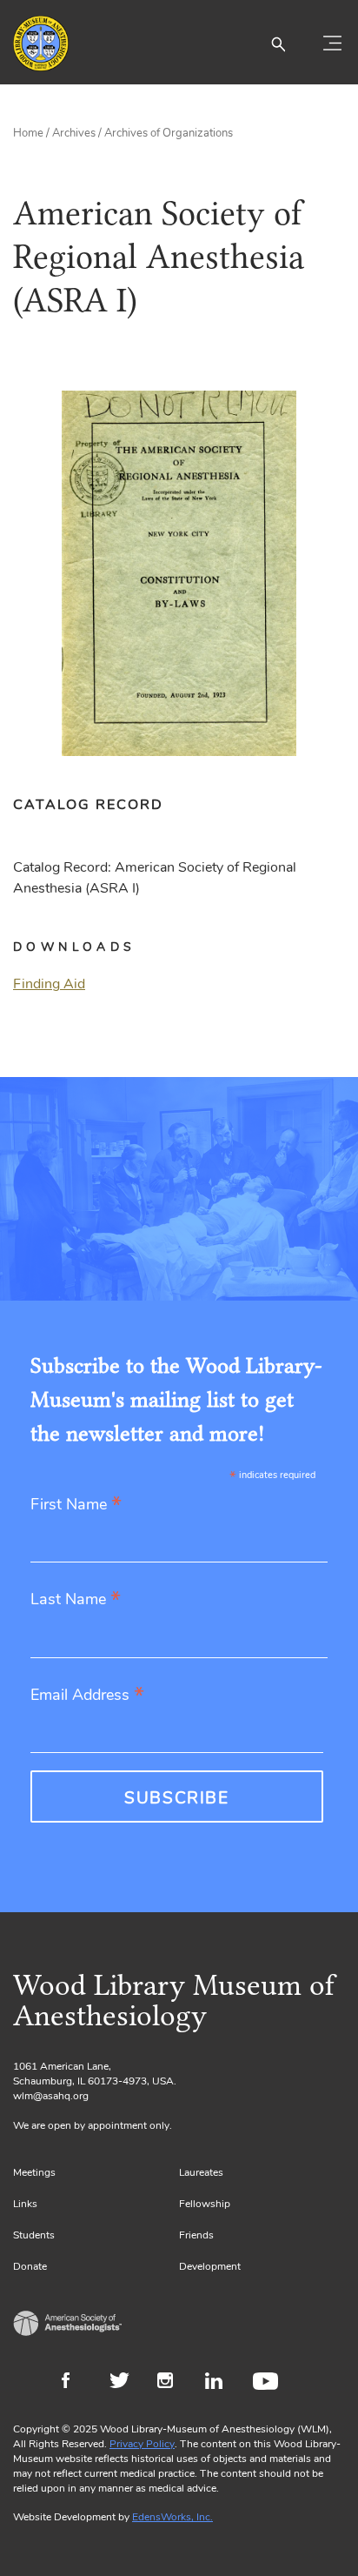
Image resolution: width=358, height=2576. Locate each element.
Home (28, 133)
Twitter (125, 2383)
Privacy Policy (142, 2444)
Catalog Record (88, 805)
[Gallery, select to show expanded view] (179, 573)
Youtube (268, 2383)
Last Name (76, 1600)
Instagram (172, 2383)
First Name (76, 1505)
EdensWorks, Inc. (172, 2517)
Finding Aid (49, 984)
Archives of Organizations (169, 133)
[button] (278, 43)
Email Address (87, 1696)
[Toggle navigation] (332, 43)
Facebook (77, 2383)
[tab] (97, 805)
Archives (74, 133)
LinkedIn (220, 2383)
